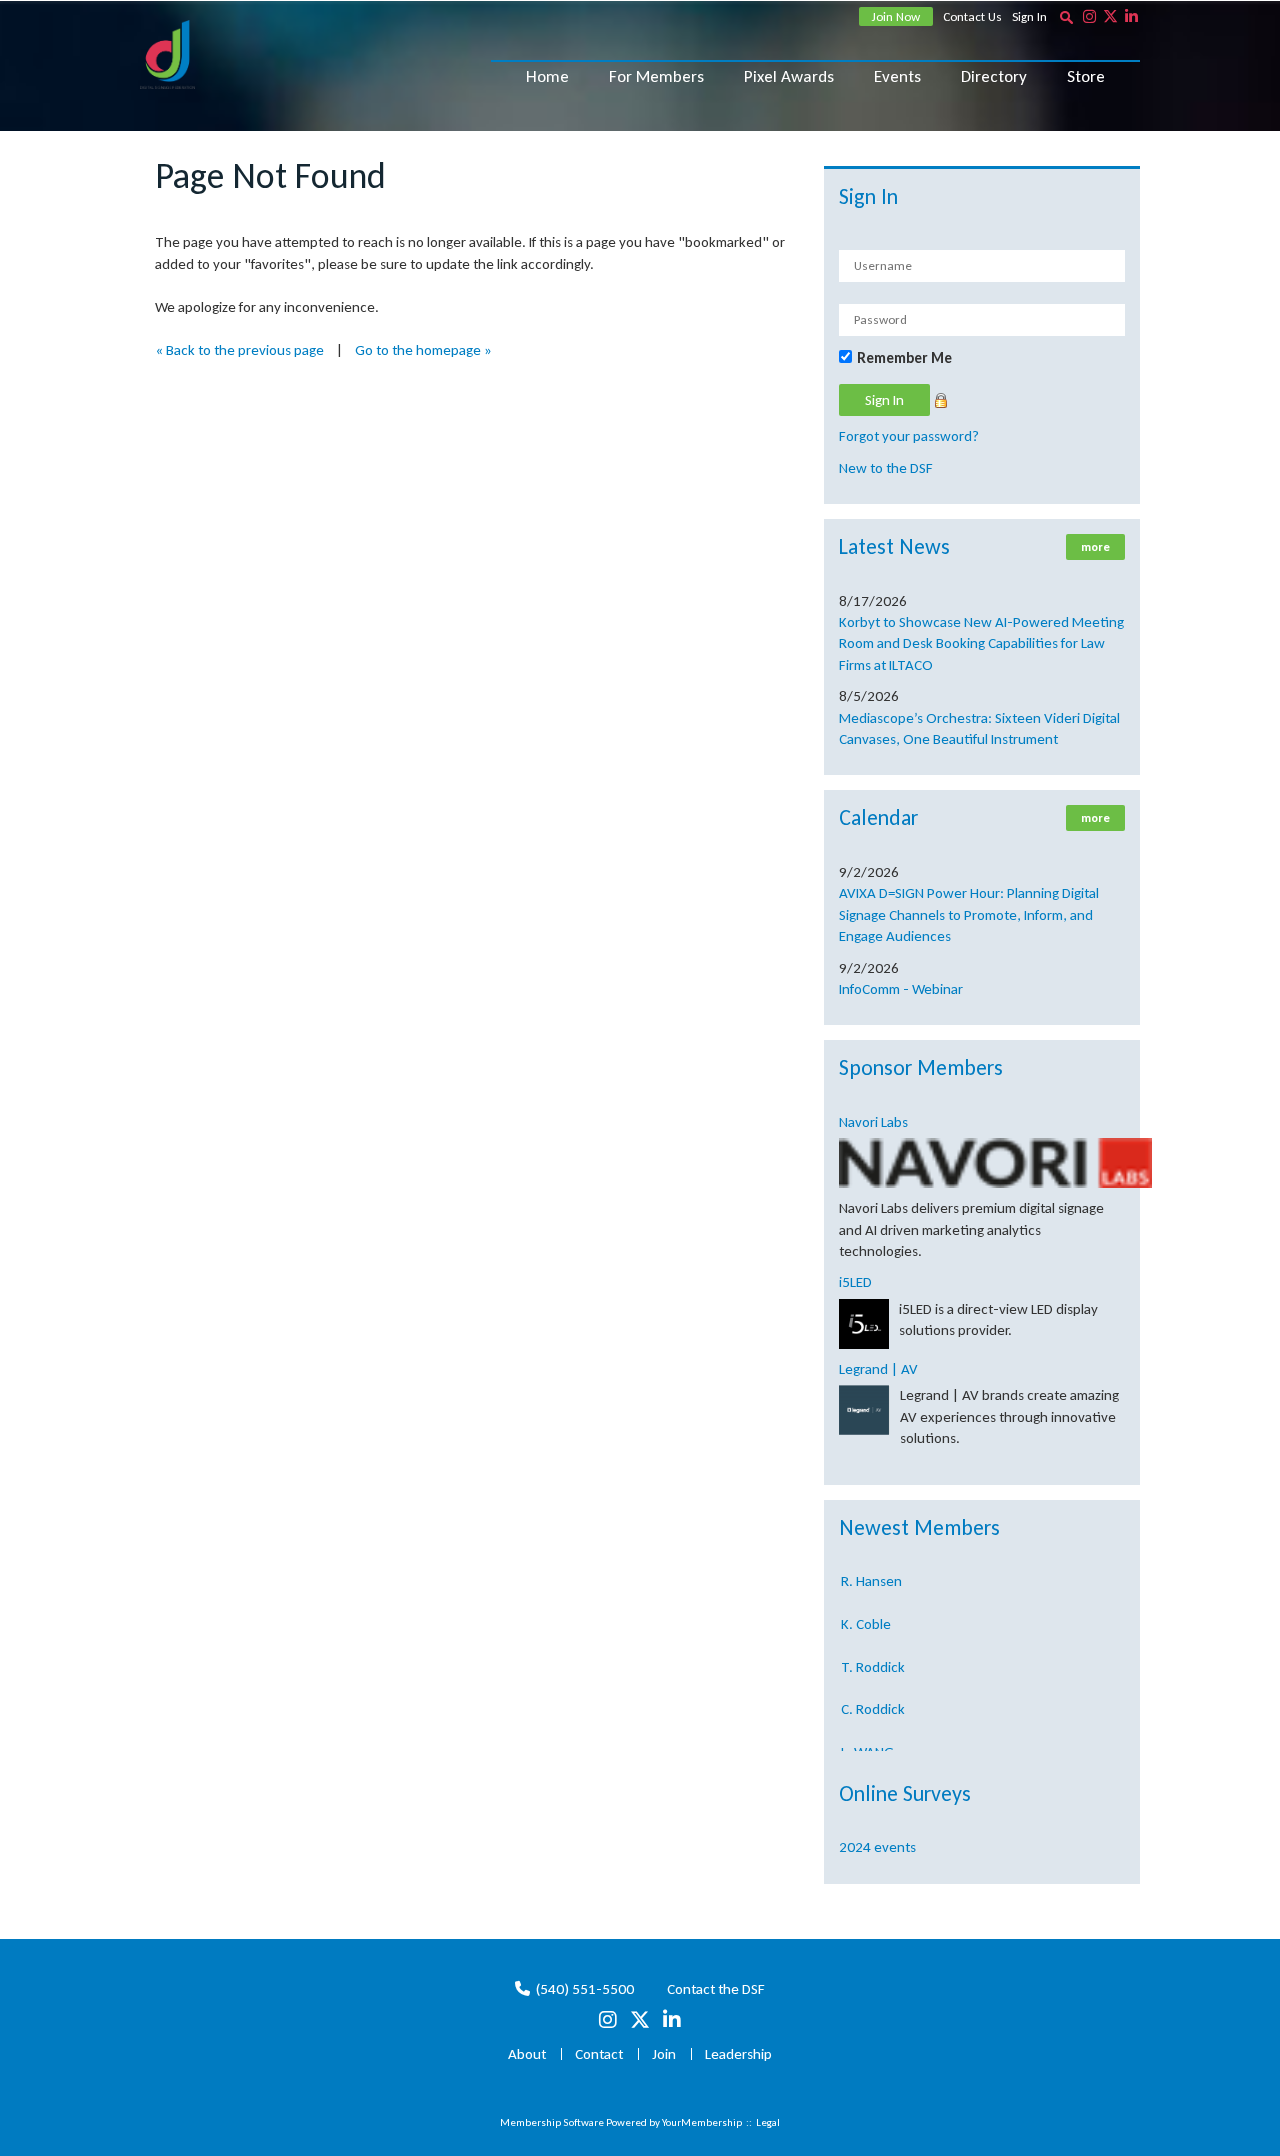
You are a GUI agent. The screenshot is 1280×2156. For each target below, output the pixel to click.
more (1095, 547)
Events (897, 76)
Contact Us (972, 16)
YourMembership (702, 2122)
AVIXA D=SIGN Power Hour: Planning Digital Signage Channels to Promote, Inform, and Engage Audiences (969, 914)
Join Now (896, 16)
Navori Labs (873, 1122)
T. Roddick (873, 1654)
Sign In (1029, 16)
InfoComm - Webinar (901, 989)
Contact (599, 2054)
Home (547, 76)
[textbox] (1066, 17)
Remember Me (904, 358)
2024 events (877, 1847)
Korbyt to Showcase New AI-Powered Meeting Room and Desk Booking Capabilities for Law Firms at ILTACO (981, 643)
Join (664, 2054)
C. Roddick (873, 1696)
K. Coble (866, 1611)
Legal (768, 2122)
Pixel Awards (789, 76)
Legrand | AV (878, 1369)
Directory (994, 76)
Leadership (738, 2054)
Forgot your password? (909, 436)
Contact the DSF (716, 1989)
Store (1086, 76)
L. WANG (867, 1739)
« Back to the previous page (239, 350)
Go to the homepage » (423, 350)
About (527, 2054)
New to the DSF (886, 468)
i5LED (855, 1282)
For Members (656, 76)
